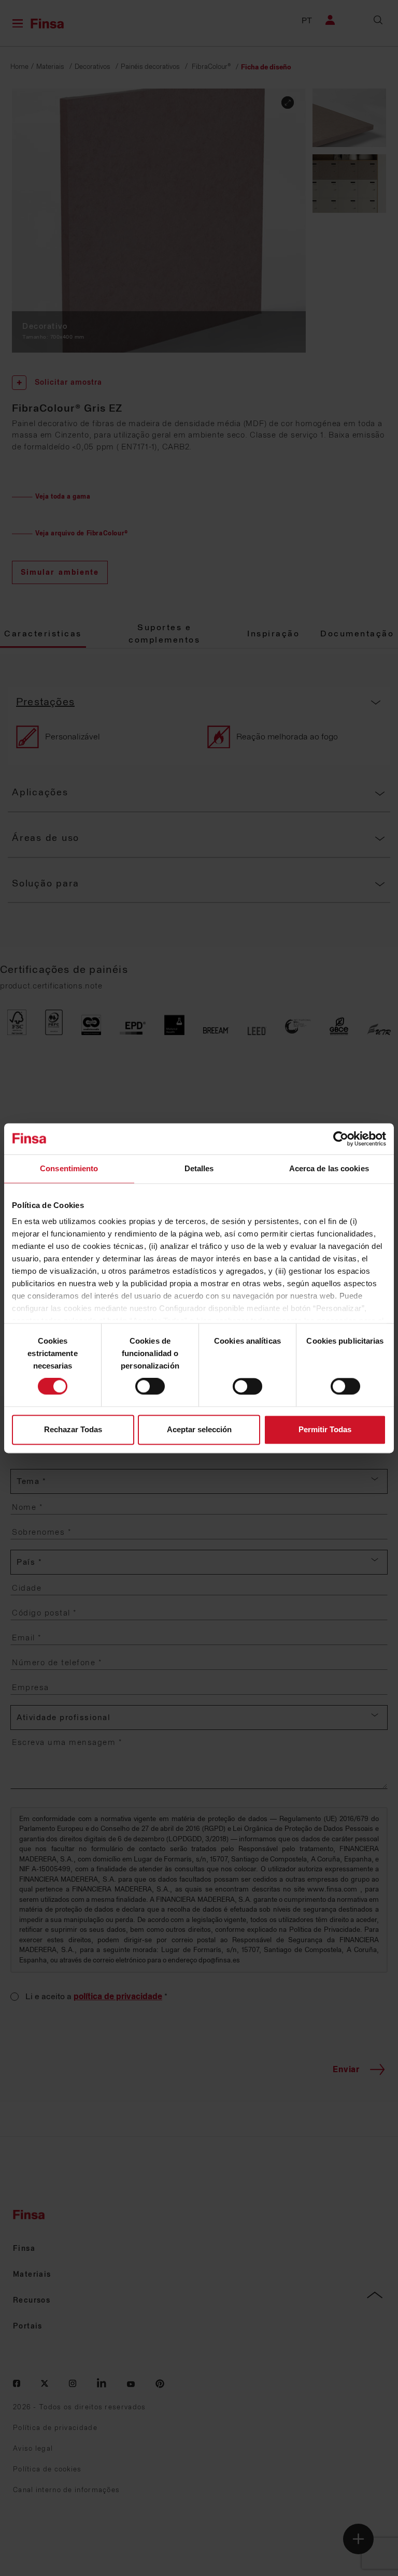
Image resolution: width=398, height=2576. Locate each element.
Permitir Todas (325, 1429)
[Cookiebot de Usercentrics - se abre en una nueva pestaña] (341, 1139)
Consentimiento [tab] (69, 1168)
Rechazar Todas (73, 1429)
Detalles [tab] (199, 1168)
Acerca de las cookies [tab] (329, 1168)
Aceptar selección (199, 1429)
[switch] (150, 1387)
